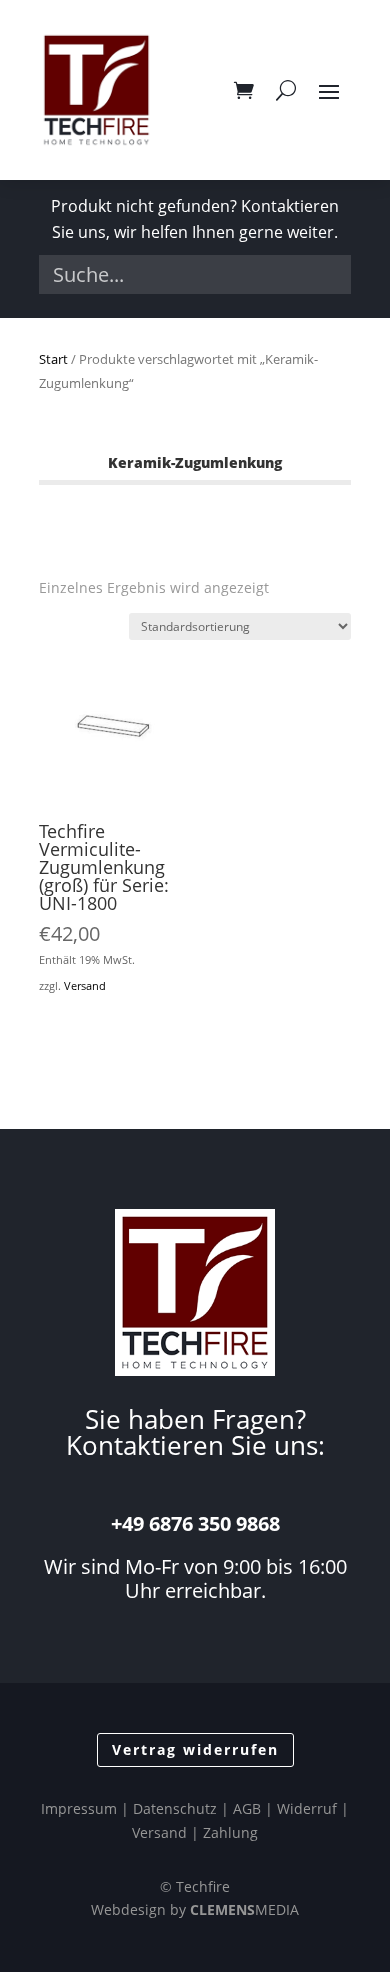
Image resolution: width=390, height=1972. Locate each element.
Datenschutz (175, 1808)
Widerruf (307, 1808)
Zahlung (230, 1832)
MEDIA (244, 1909)
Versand (85, 985)
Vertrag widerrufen (195, 1749)
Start (53, 359)
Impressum (79, 1808)
